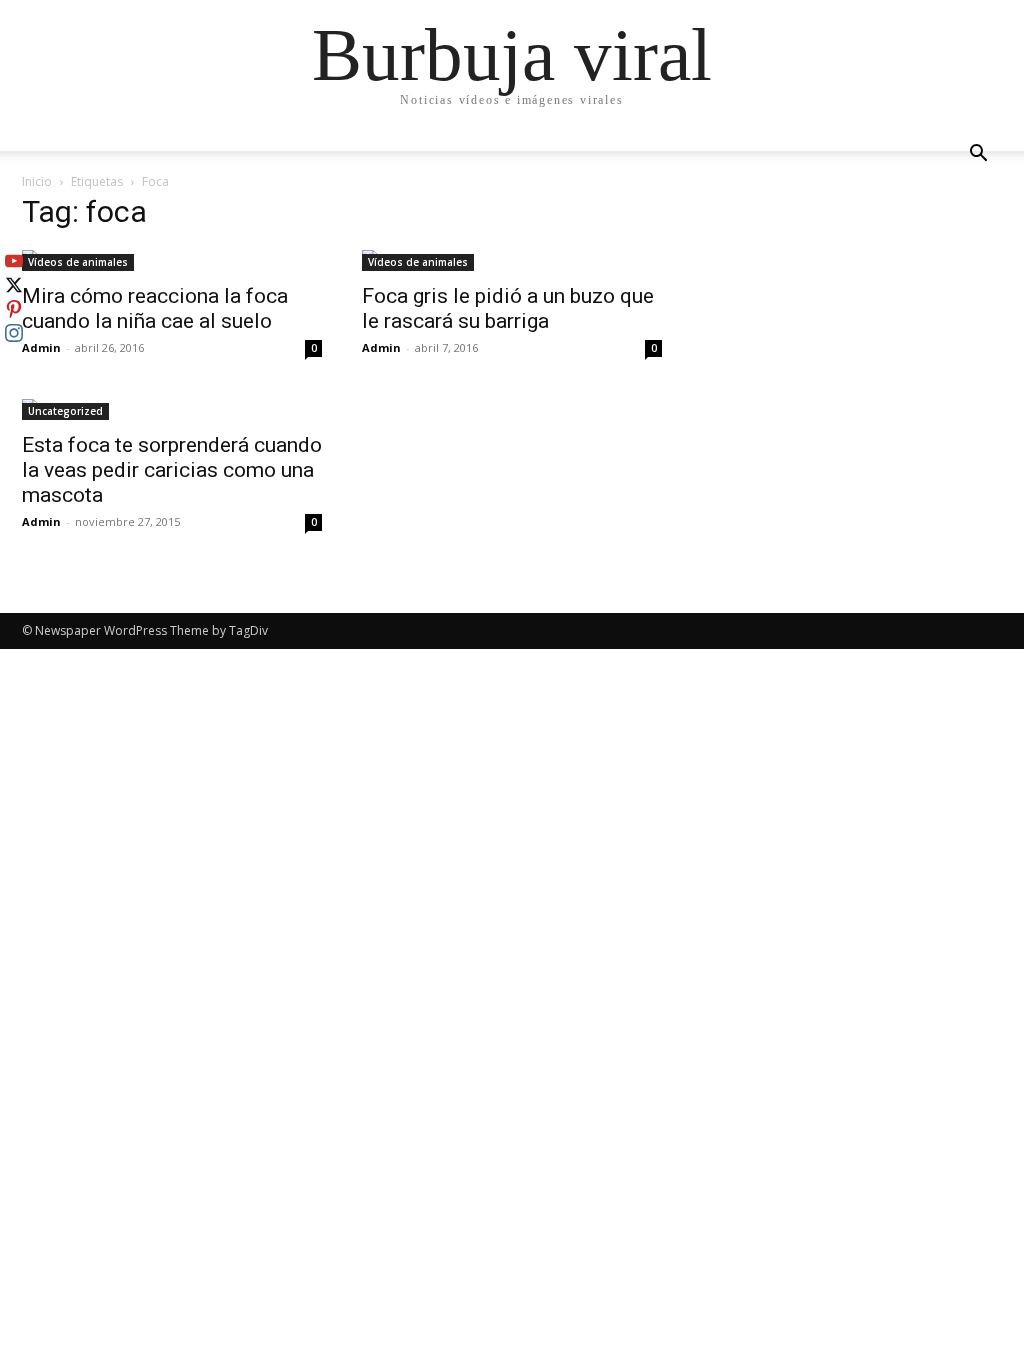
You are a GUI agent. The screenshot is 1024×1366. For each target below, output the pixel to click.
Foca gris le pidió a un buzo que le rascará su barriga (508, 308)
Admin (41, 347)
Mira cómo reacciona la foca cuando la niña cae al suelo (155, 308)
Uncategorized (65, 411)
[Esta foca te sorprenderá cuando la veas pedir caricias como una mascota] (172, 409)
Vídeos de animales (78, 262)
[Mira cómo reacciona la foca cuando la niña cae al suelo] (172, 260)
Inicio (37, 181)
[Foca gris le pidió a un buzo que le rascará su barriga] (512, 260)
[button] (978, 155)
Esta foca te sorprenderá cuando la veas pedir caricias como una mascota (172, 470)
